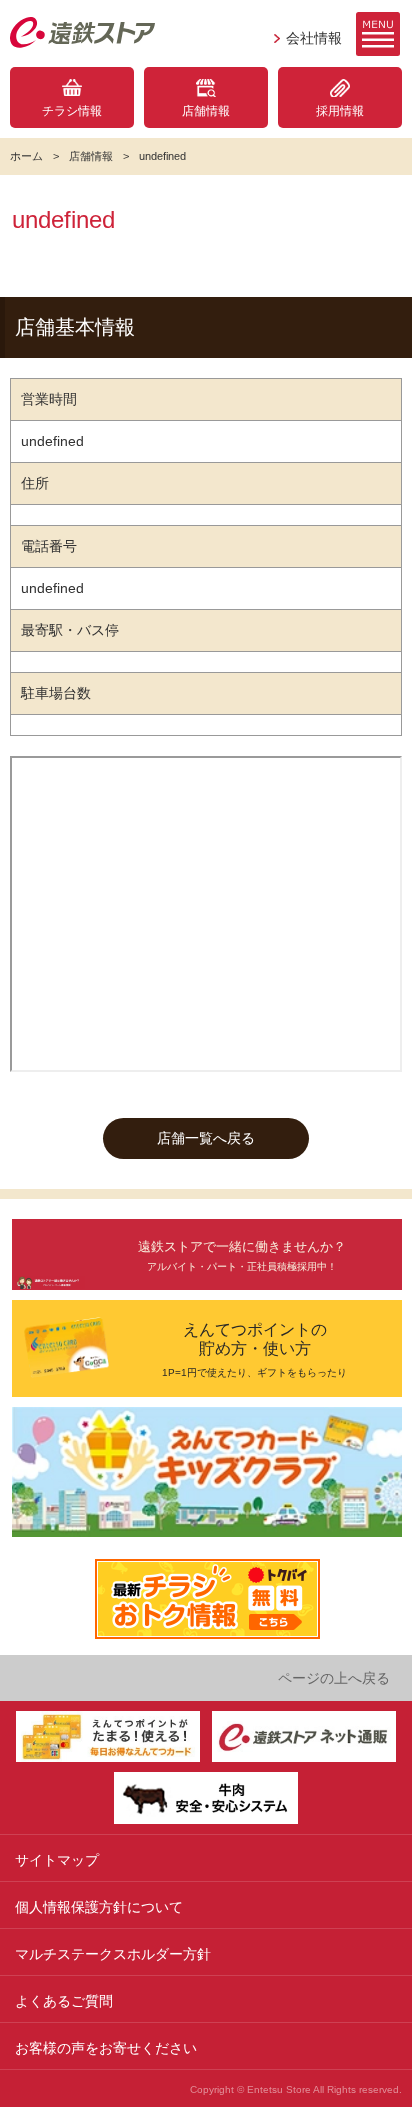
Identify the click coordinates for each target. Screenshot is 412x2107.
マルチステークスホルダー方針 (113, 1954)
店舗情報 (206, 111)
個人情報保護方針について (99, 1907)
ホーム (26, 156)
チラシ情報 (72, 111)
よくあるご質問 (64, 2001)
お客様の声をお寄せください (106, 2048)
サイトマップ (57, 1860)
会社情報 (314, 38)
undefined (162, 156)
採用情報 (340, 111)
